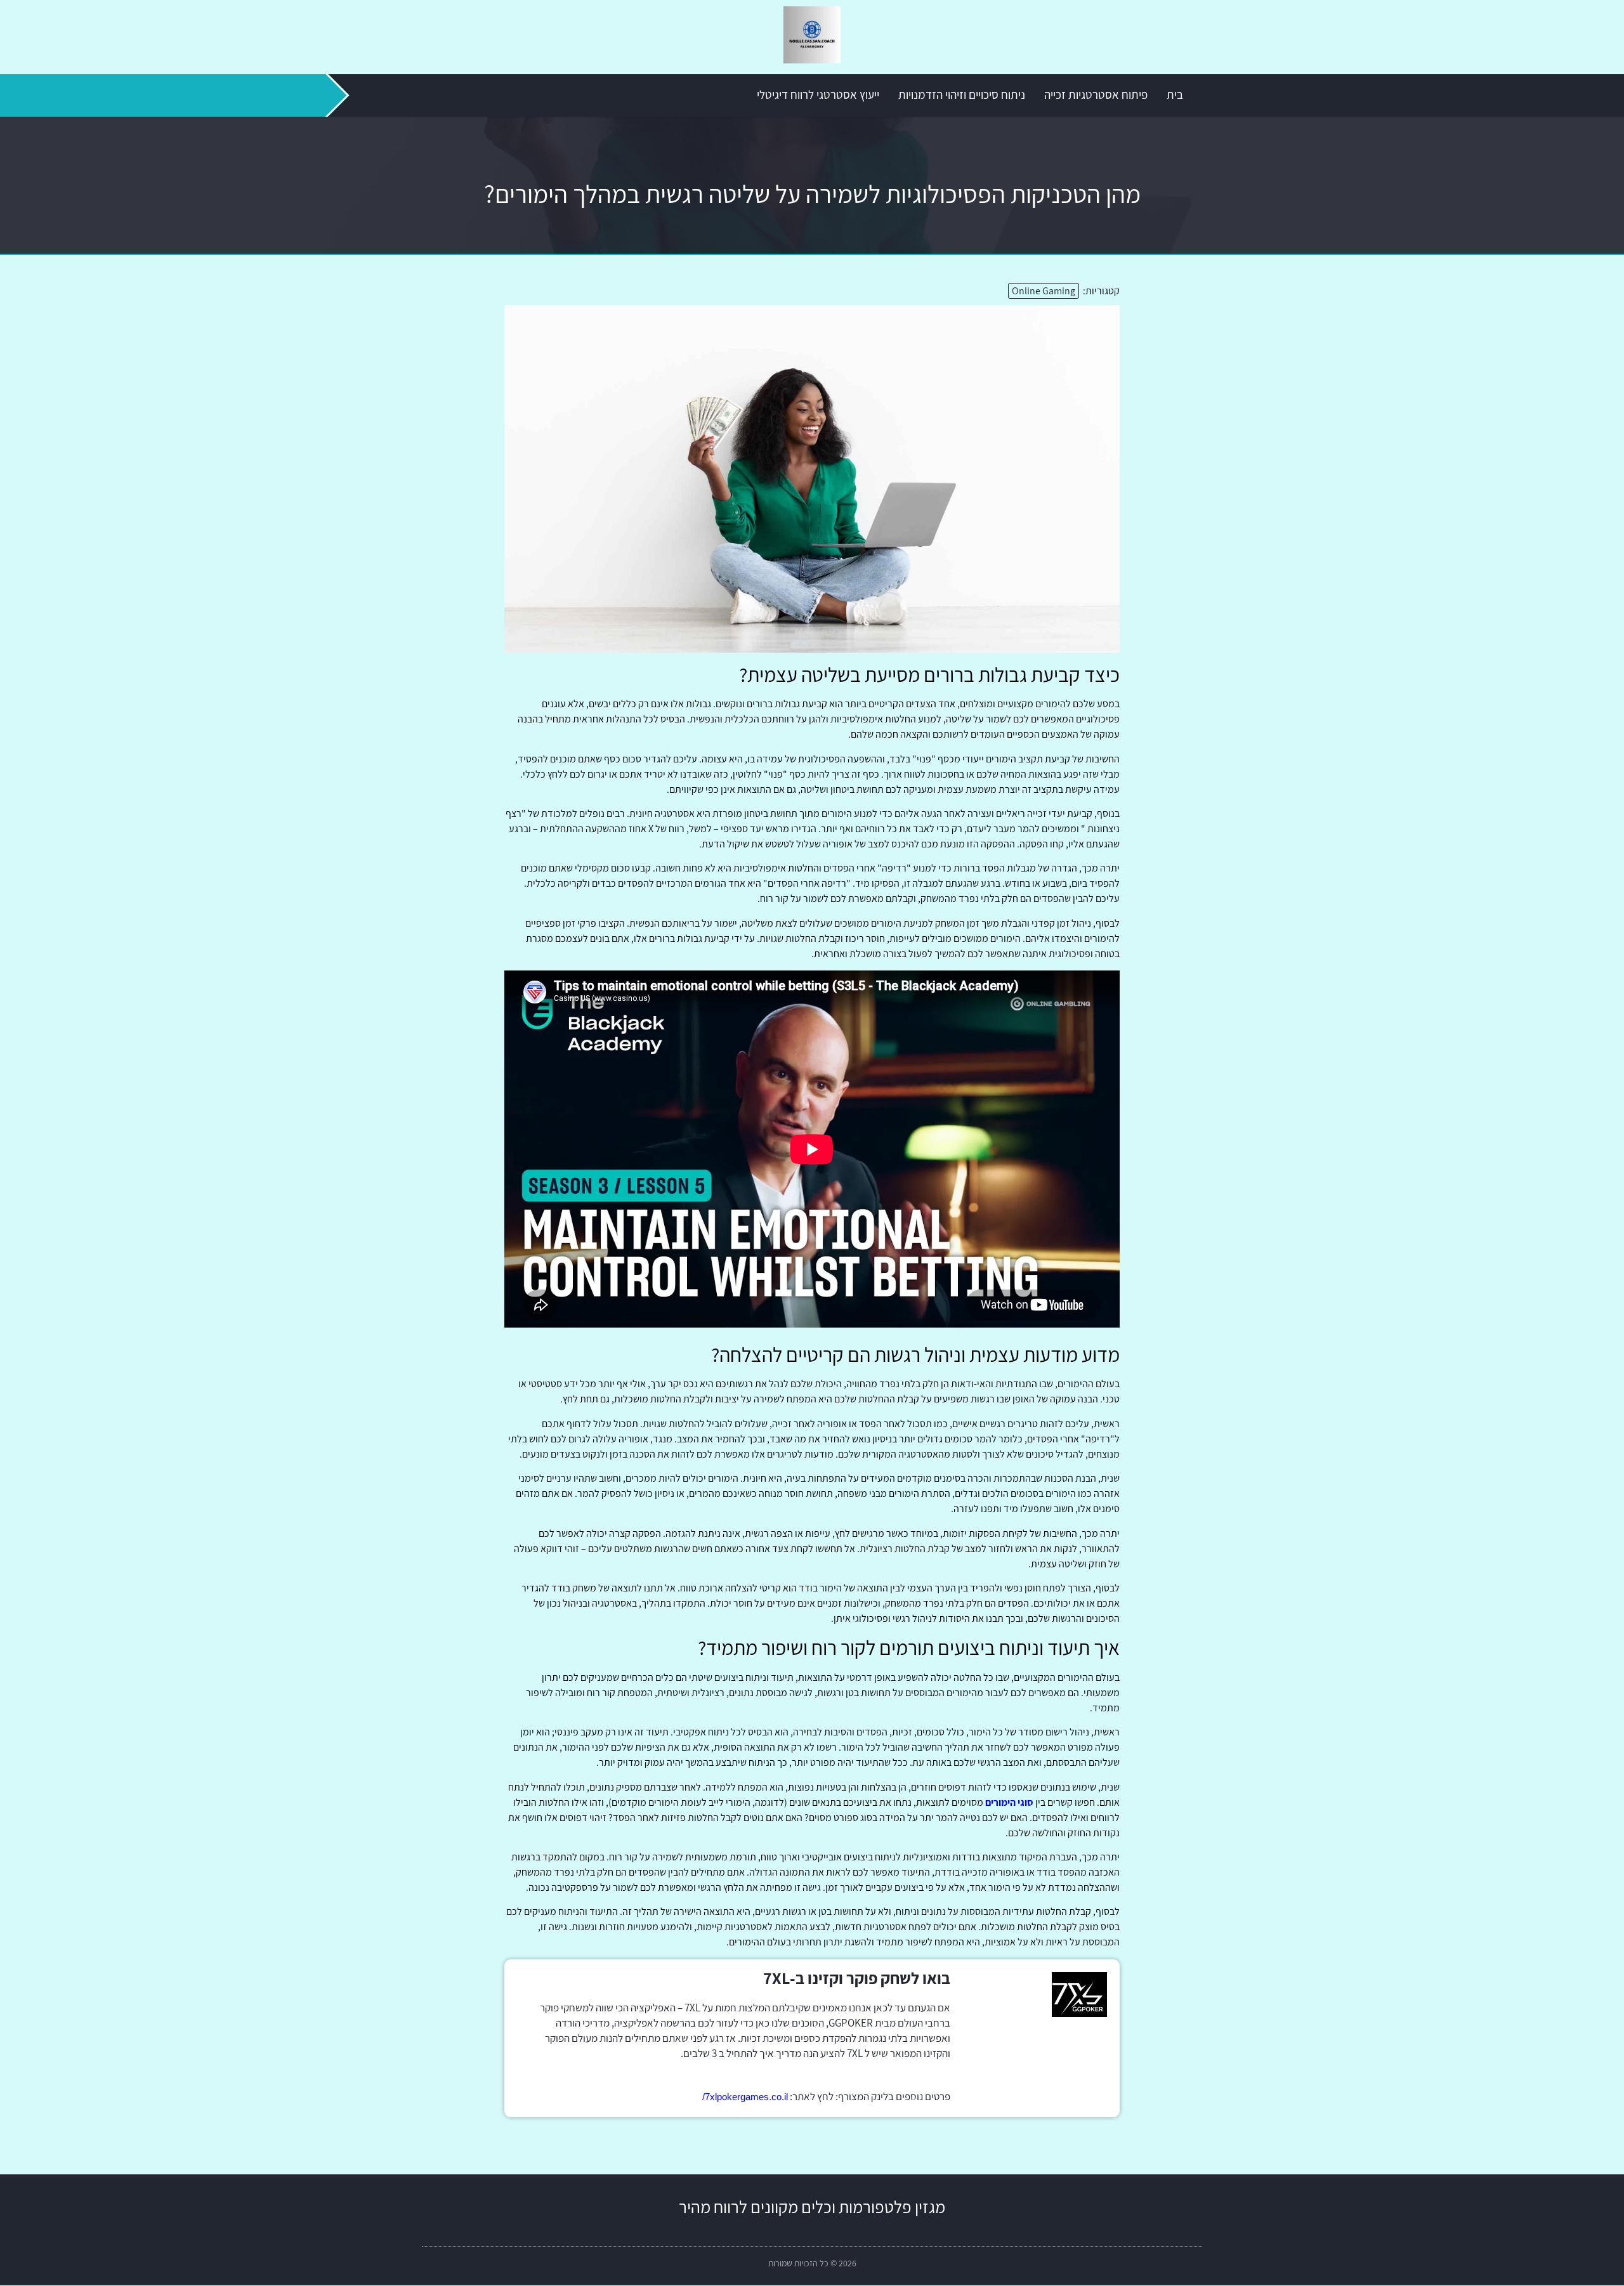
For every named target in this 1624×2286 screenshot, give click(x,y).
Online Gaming (1044, 291)
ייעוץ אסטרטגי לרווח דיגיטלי (818, 95)
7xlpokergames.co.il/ (745, 2097)
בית (1175, 95)
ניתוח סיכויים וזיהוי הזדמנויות (962, 95)
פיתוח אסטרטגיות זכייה (1096, 95)
